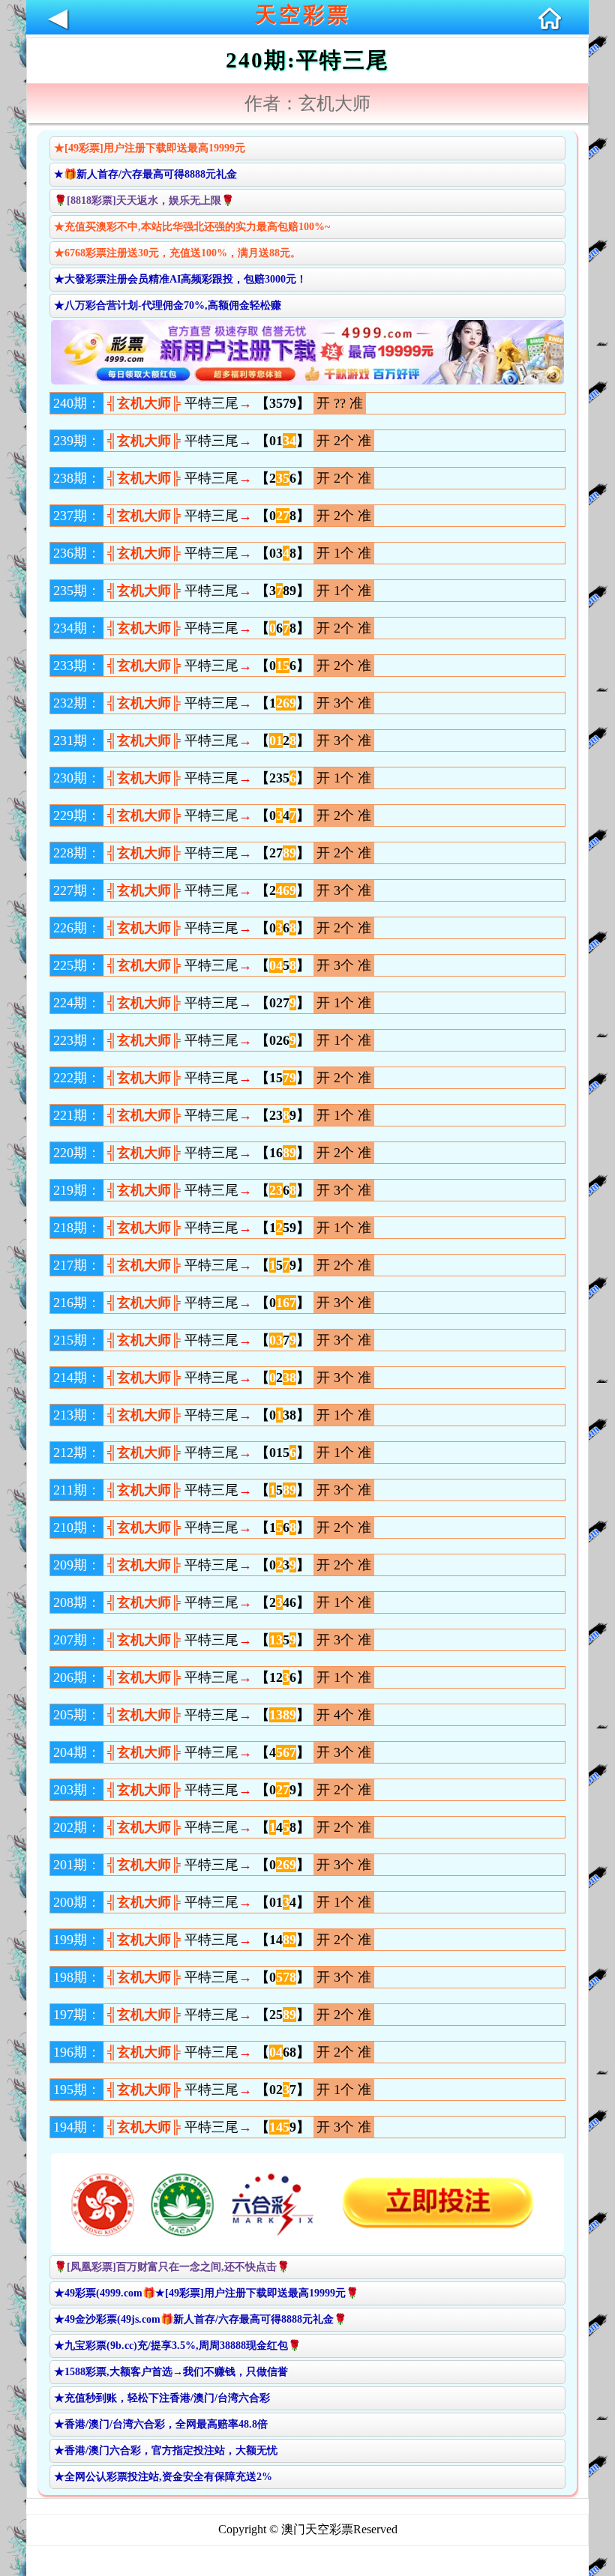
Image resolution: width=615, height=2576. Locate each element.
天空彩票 (303, 15)
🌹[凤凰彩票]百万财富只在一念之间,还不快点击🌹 (172, 2267)
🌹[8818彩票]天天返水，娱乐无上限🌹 (144, 200)
